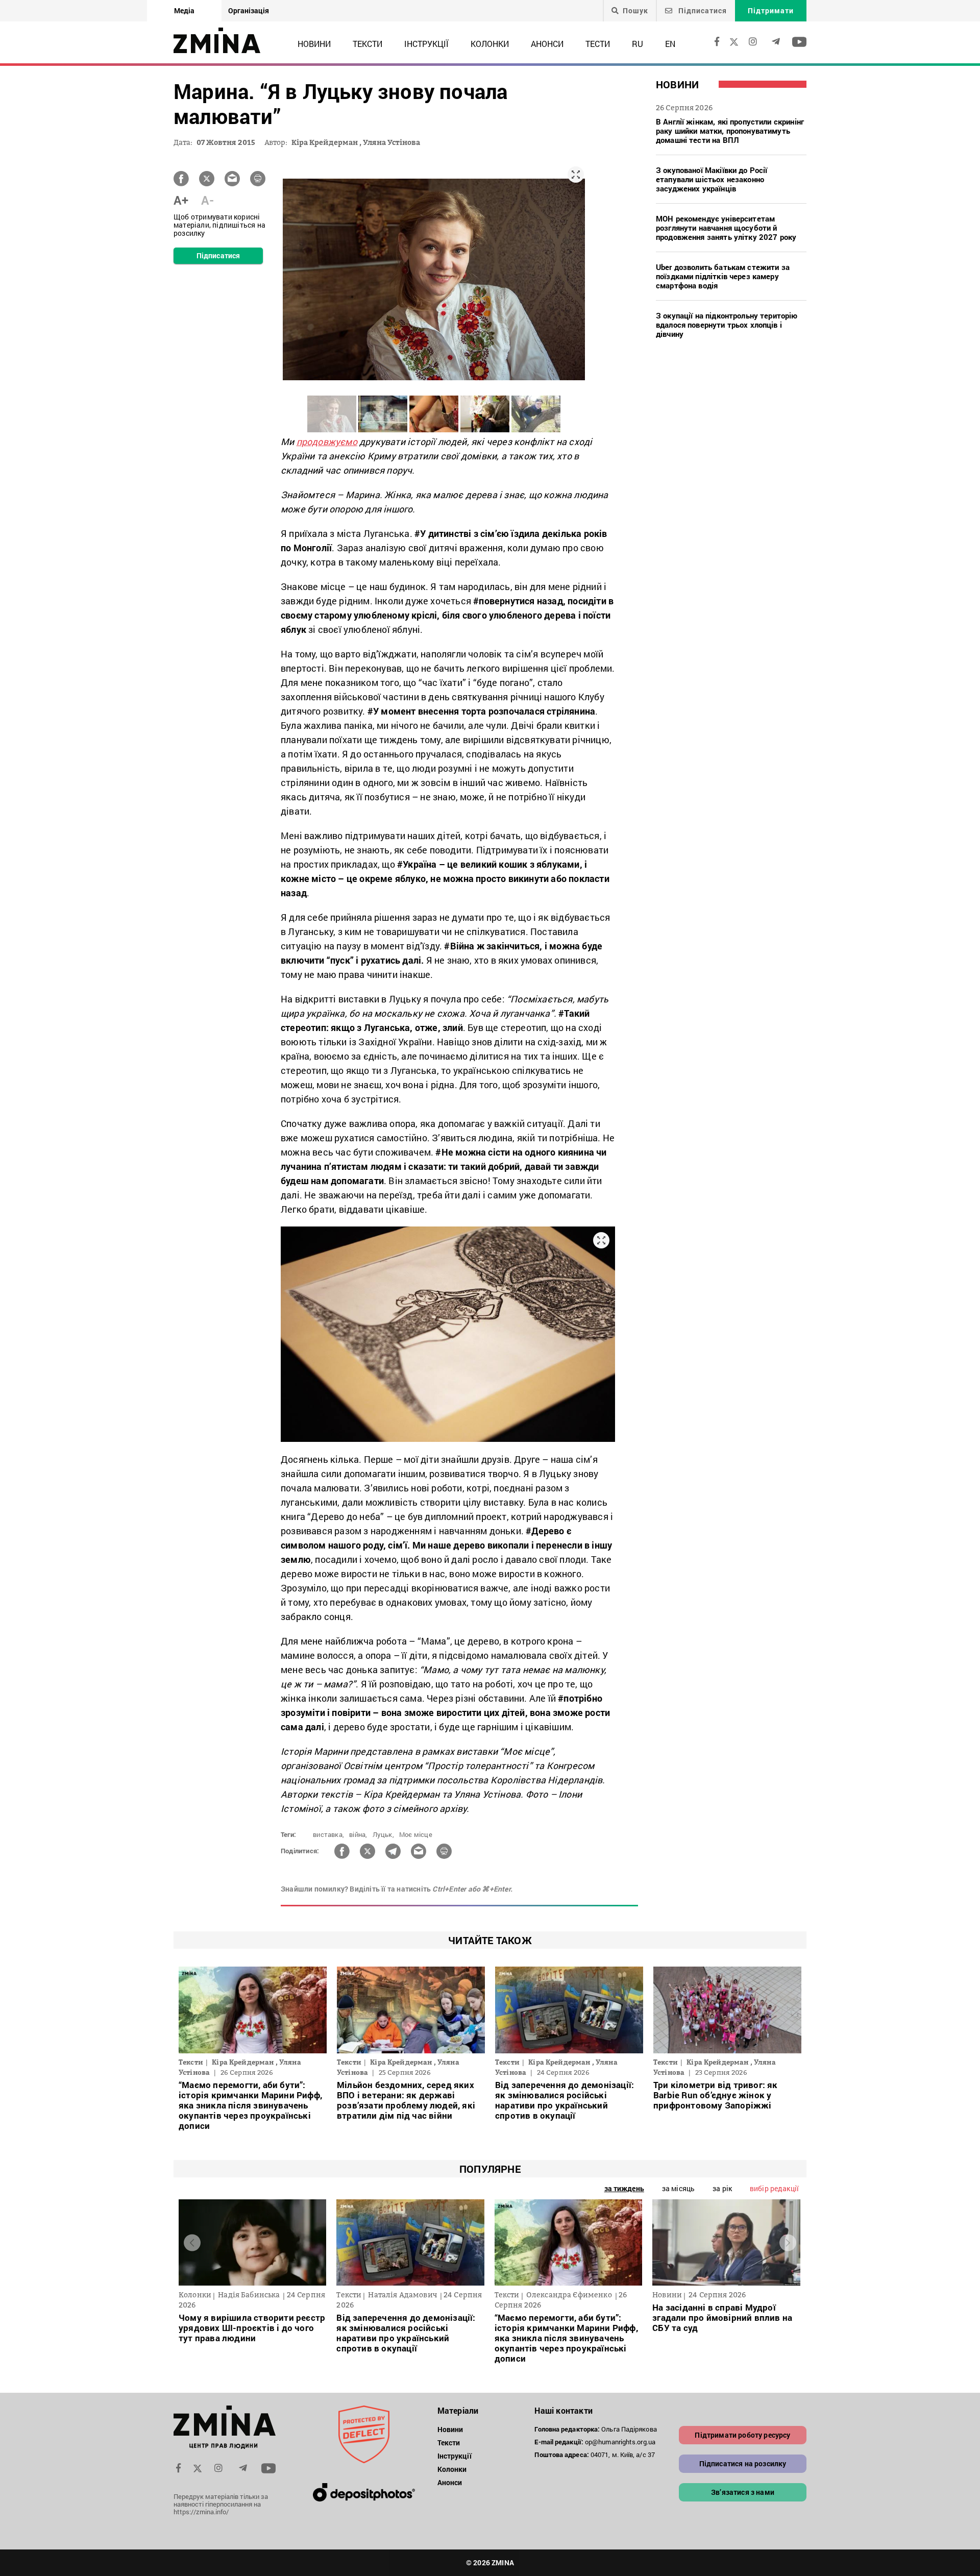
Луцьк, (383, 1834)
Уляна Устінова (391, 142)
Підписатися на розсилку (743, 2463)
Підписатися (702, 10)
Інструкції (426, 44)
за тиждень (624, 2188)
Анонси (547, 44)
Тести (598, 44)
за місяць (678, 2188)
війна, (358, 1834)
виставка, (328, 1834)
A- (207, 200)
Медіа (184, 10)
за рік (722, 2188)
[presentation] (192, 2242)
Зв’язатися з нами (743, 2492)
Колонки (490, 44)
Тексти (367, 44)
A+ (181, 200)
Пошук (635, 11)
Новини (314, 44)
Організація (249, 10)
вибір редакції (774, 2188)
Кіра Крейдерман (325, 142)
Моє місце (416, 1834)
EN (670, 44)
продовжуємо (327, 441)
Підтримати (771, 10)
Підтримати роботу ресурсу (742, 2435)
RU (638, 44)
